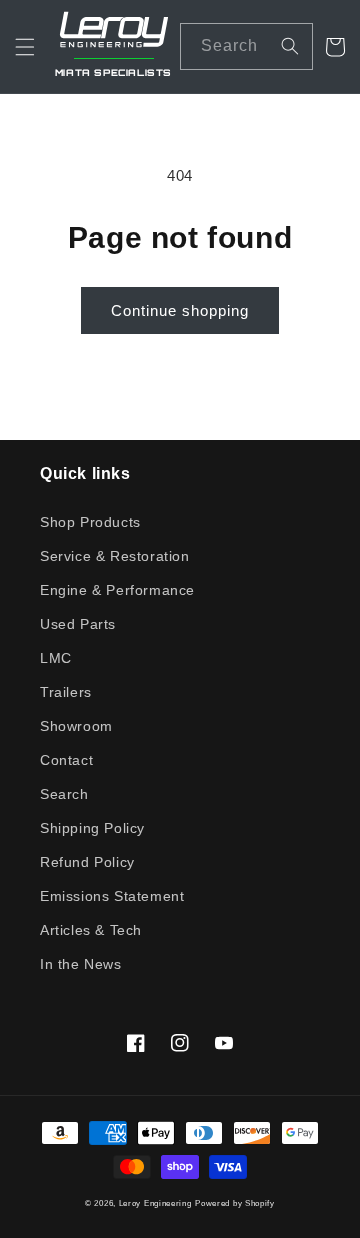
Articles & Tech (91, 930)
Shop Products (90, 522)
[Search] (290, 46)
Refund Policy (87, 862)
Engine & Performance (117, 590)
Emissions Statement (112, 896)
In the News (81, 964)
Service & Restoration (115, 556)
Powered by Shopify (235, 1203)
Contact (66, 760)
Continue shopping (180, 310)
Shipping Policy (92, 828)
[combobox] (246, 46)
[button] (25, 47)
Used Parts (78, 624)
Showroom (76, 726)
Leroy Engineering (155, 1203)
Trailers (66, 692)
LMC (56, 658)
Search (64, 794)
